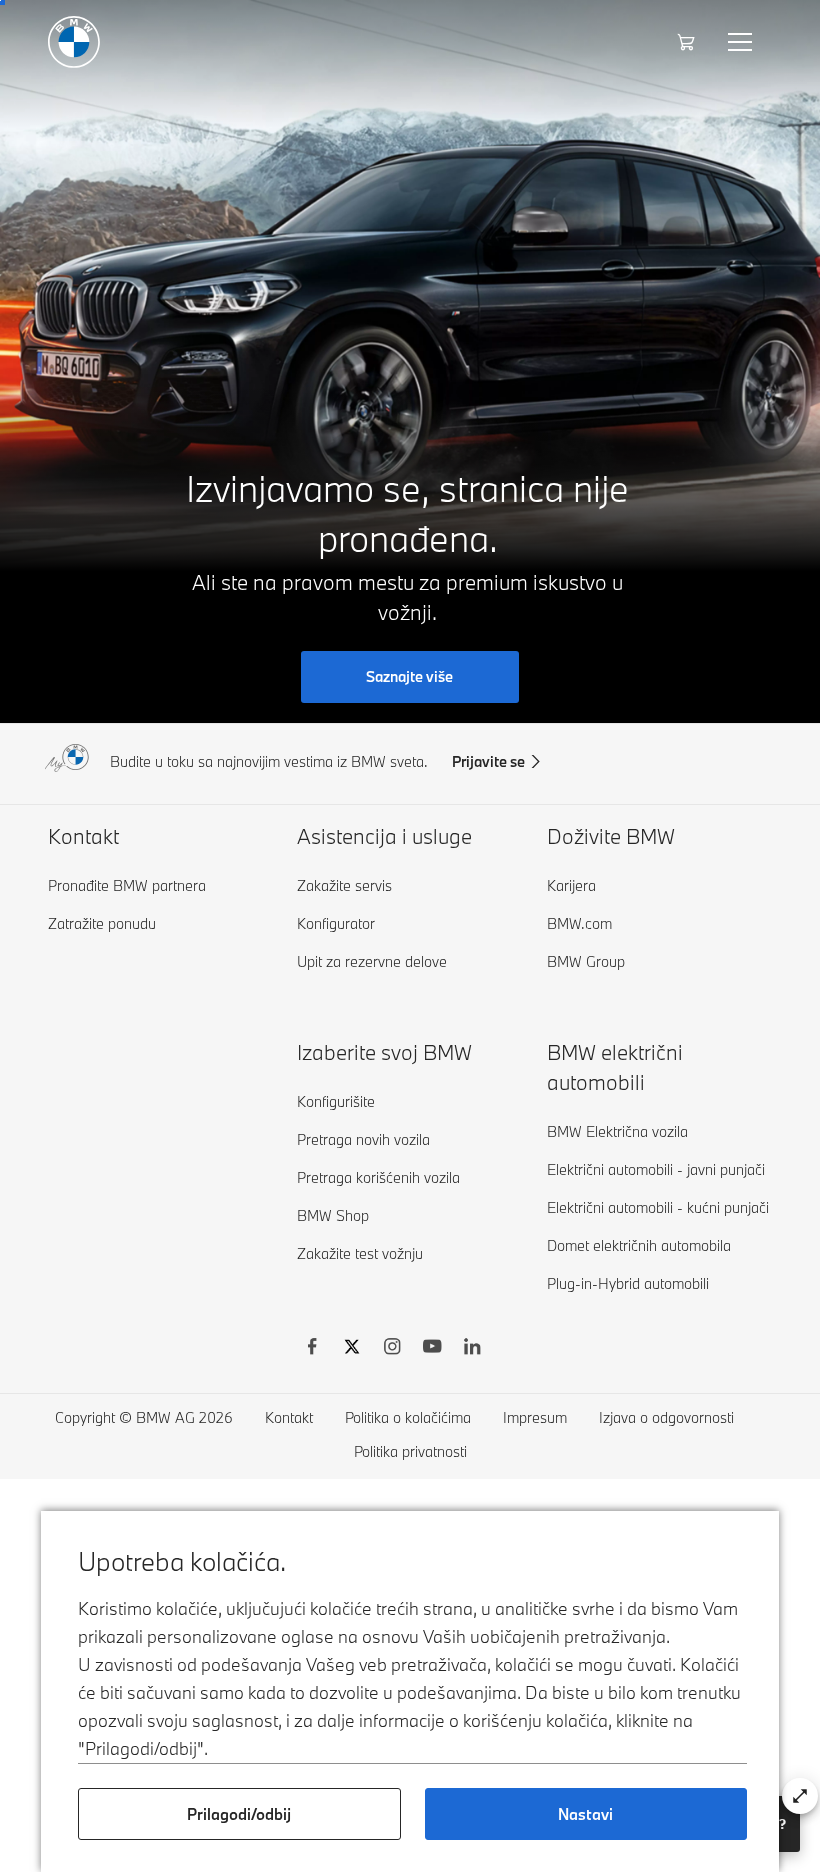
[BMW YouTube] (432, 1349)
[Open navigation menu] (742, 42)
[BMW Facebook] (312, 1349)
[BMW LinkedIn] (472, 1349)
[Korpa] (688, 42)
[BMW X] (352, 1349)
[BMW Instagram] (392, 1349)
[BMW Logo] (74, 42)
